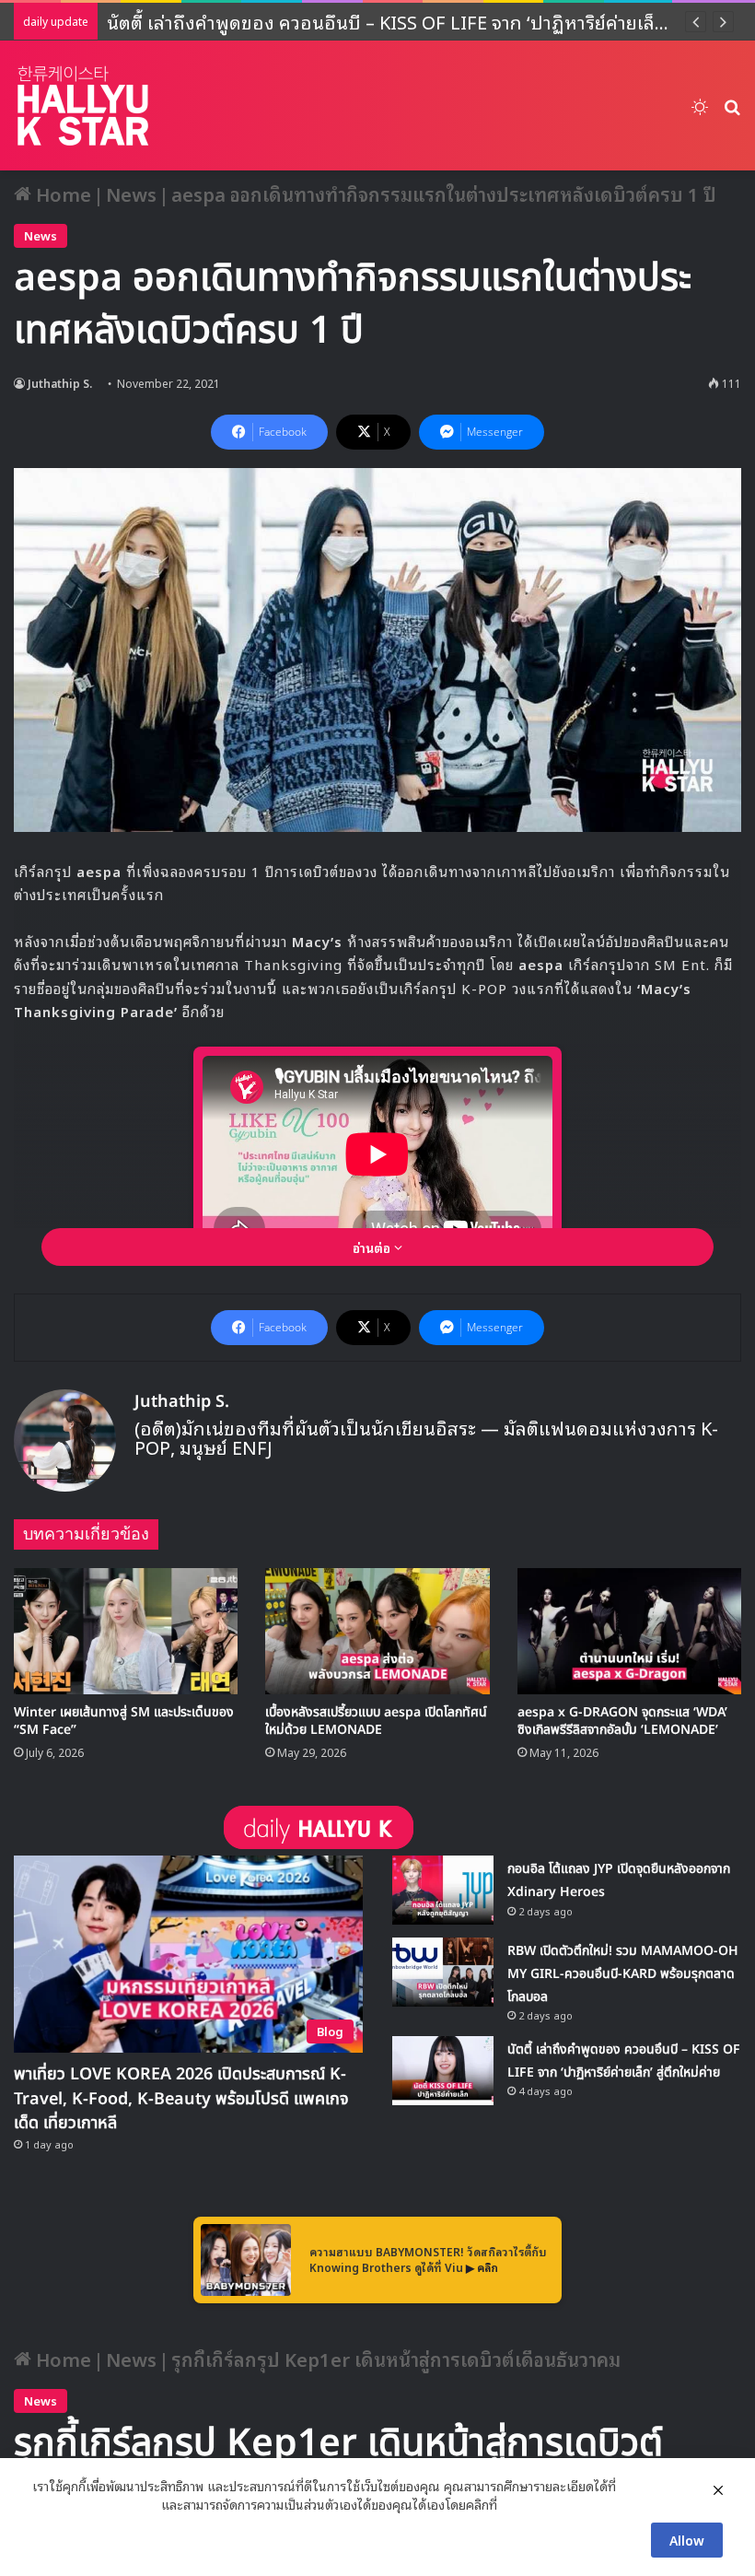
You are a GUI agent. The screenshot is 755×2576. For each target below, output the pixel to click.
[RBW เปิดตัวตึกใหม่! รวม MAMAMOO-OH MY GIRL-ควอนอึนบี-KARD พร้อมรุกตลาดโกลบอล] (443, 1972)
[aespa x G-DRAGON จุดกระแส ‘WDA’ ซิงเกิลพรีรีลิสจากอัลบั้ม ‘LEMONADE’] (629, 1631)
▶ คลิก (482, 2267)
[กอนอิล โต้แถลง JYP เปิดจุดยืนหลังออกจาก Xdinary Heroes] (443, 1890)
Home (61, 193)
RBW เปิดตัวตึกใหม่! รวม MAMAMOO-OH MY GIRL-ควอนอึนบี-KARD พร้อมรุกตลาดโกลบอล (623, 1973)
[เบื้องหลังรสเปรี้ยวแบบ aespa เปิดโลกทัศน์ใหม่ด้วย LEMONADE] (377, 1631)
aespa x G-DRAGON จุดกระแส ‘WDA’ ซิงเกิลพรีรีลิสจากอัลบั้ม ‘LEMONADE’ (622, 1721)
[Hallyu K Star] (83, 105)
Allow (687, 2540)
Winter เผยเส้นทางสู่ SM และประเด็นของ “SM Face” (124, 1721)
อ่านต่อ (373, 1247)
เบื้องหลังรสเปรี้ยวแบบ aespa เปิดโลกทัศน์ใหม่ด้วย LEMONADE (376, 1721)
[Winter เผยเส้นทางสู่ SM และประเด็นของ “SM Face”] (126, 1631)
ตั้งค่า (516, 2504)
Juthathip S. (60, 383)
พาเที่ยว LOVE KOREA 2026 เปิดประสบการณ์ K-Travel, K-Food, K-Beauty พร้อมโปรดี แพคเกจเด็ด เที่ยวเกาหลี (181, 2098)
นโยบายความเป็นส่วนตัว (95, 2504)
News (131, 193)
